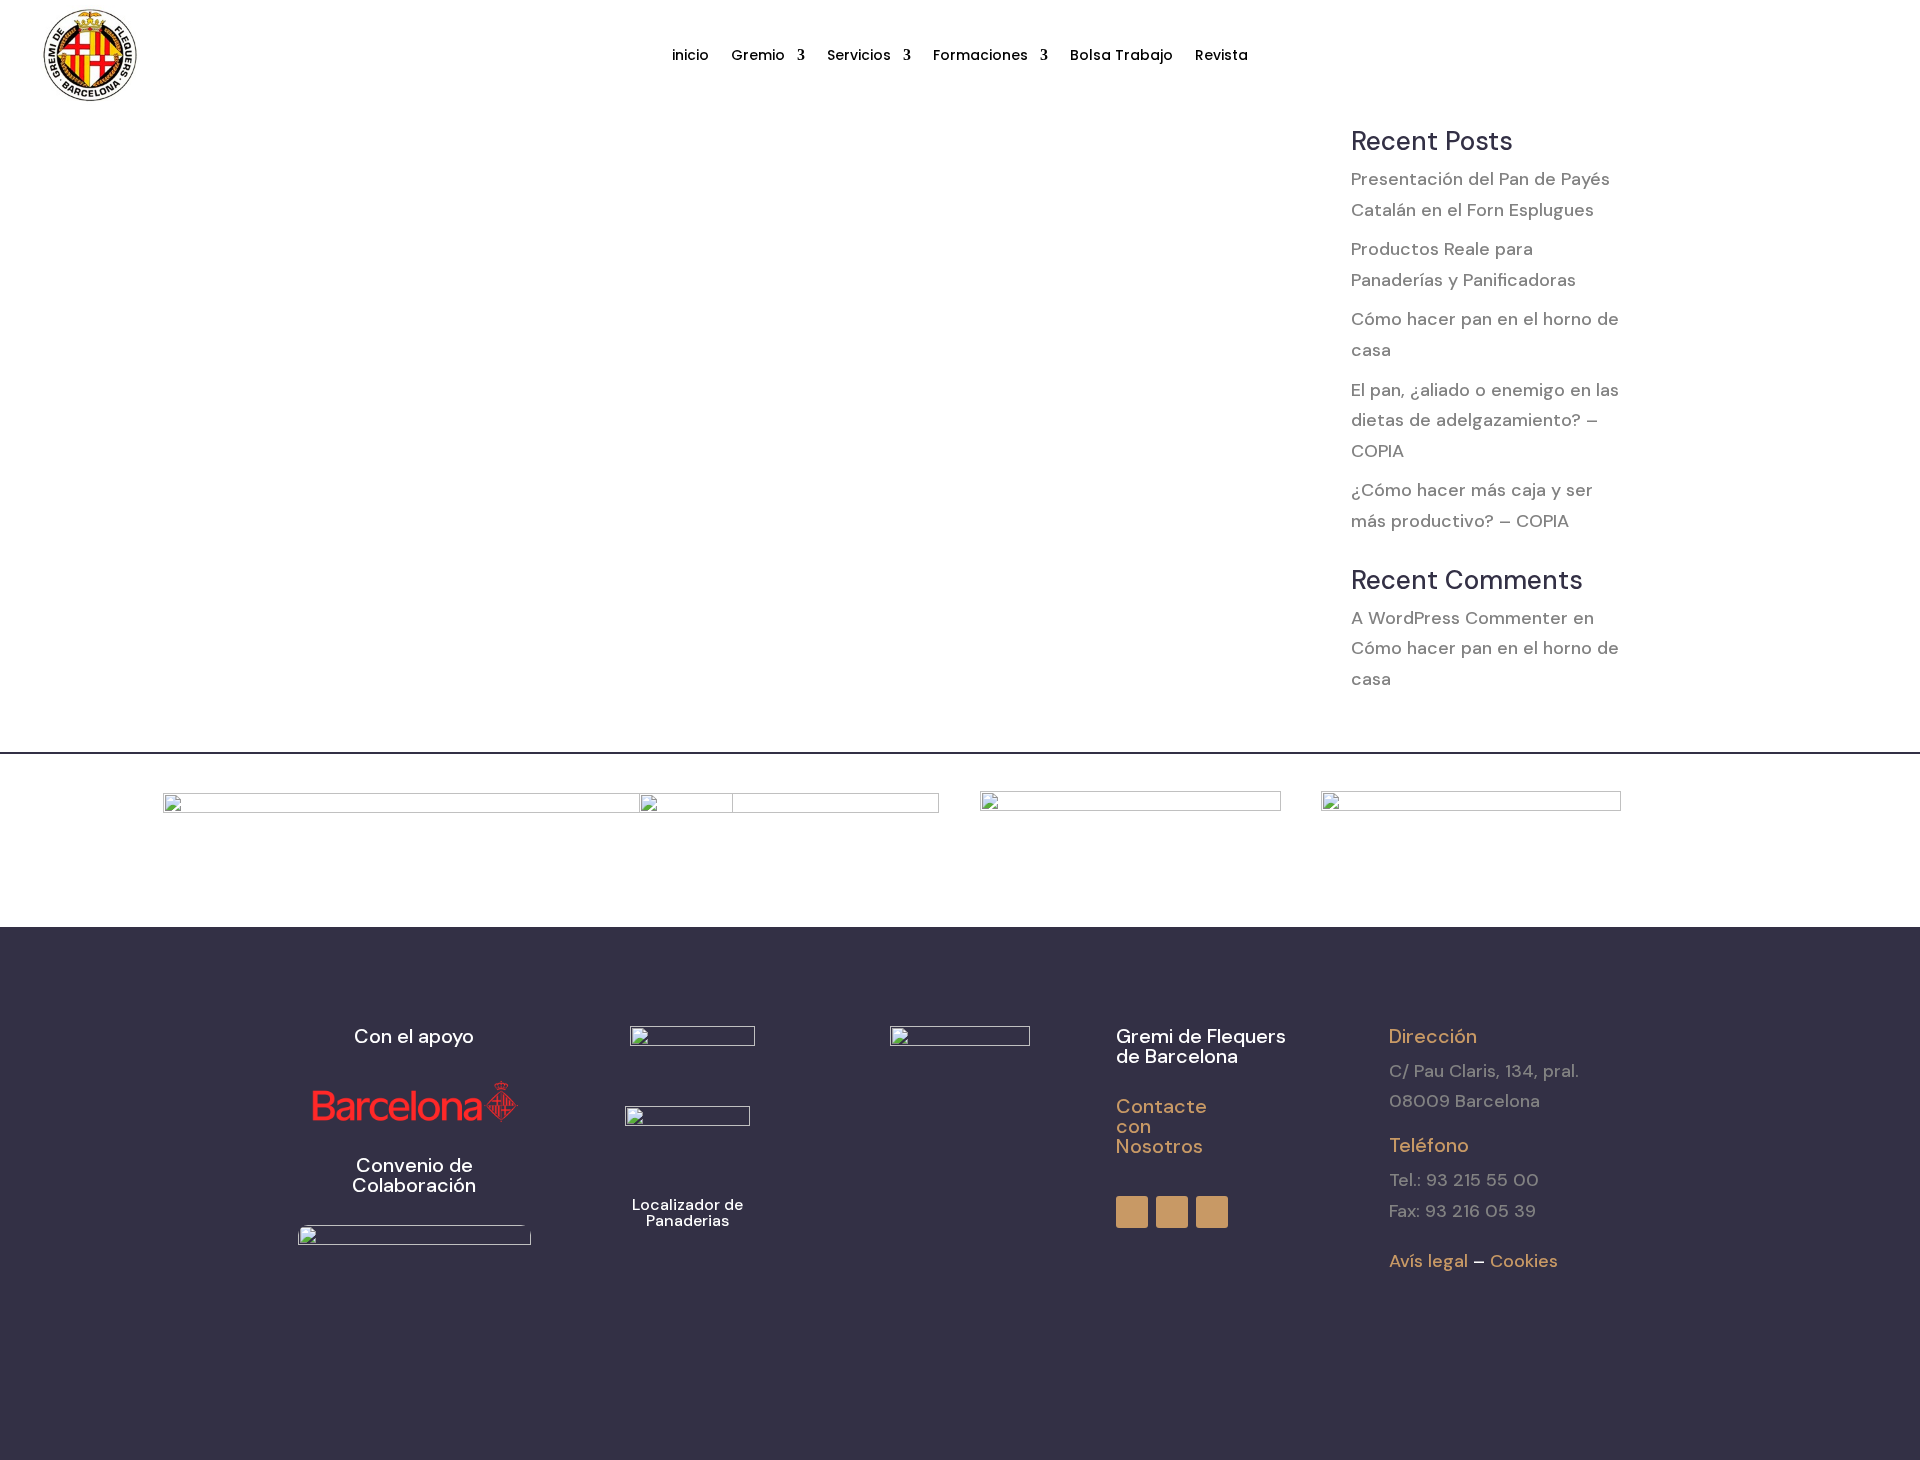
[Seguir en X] (1866, 56)
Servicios (859, 56)
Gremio (758, 56)
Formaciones (980, 56)
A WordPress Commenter (1459, 618)
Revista (1221, 56)
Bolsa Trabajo (1121, 56)
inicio (690, 56)
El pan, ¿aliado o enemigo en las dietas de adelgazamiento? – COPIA (1485, 420)
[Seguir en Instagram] (1830, 56)
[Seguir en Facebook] (1794, 56)
